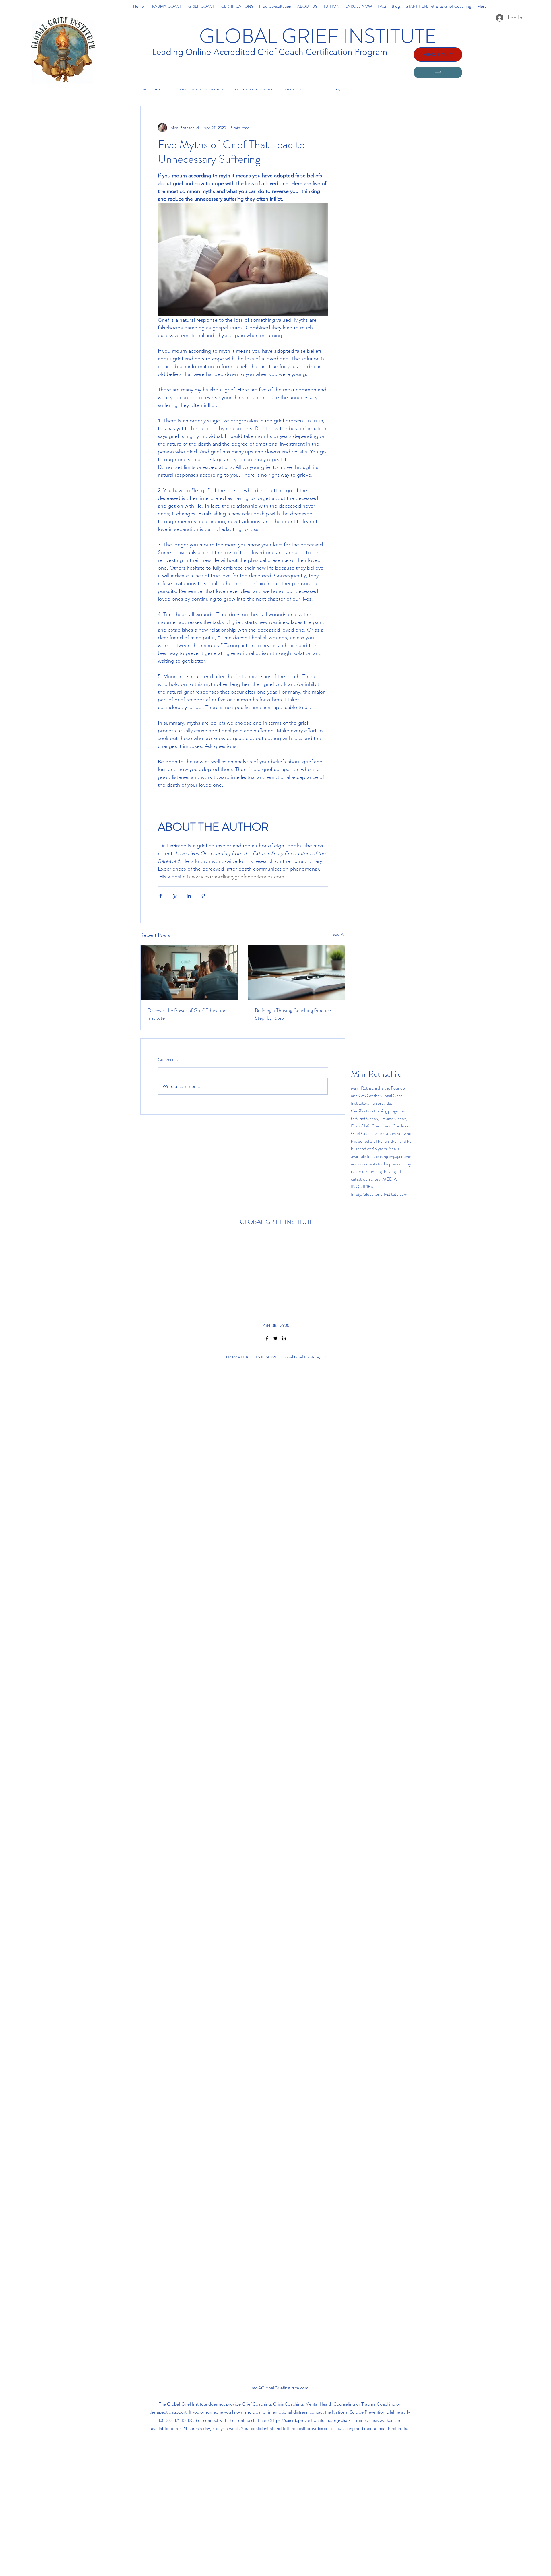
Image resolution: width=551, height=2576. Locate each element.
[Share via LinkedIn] (189, 896)
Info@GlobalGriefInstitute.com (379, 1194)
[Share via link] (203, 896)
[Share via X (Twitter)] (175, 896)
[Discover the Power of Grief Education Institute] (189, 972)
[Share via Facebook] (161, 896)
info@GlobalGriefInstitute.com (280, 2388)
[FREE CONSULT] (438, 72)
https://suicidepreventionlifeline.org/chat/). (312, 2420)
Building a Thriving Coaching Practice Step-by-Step (293, 1014)
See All (339, 934)
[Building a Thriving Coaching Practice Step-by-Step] (296, 972)
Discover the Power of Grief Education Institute (187, 1014)
